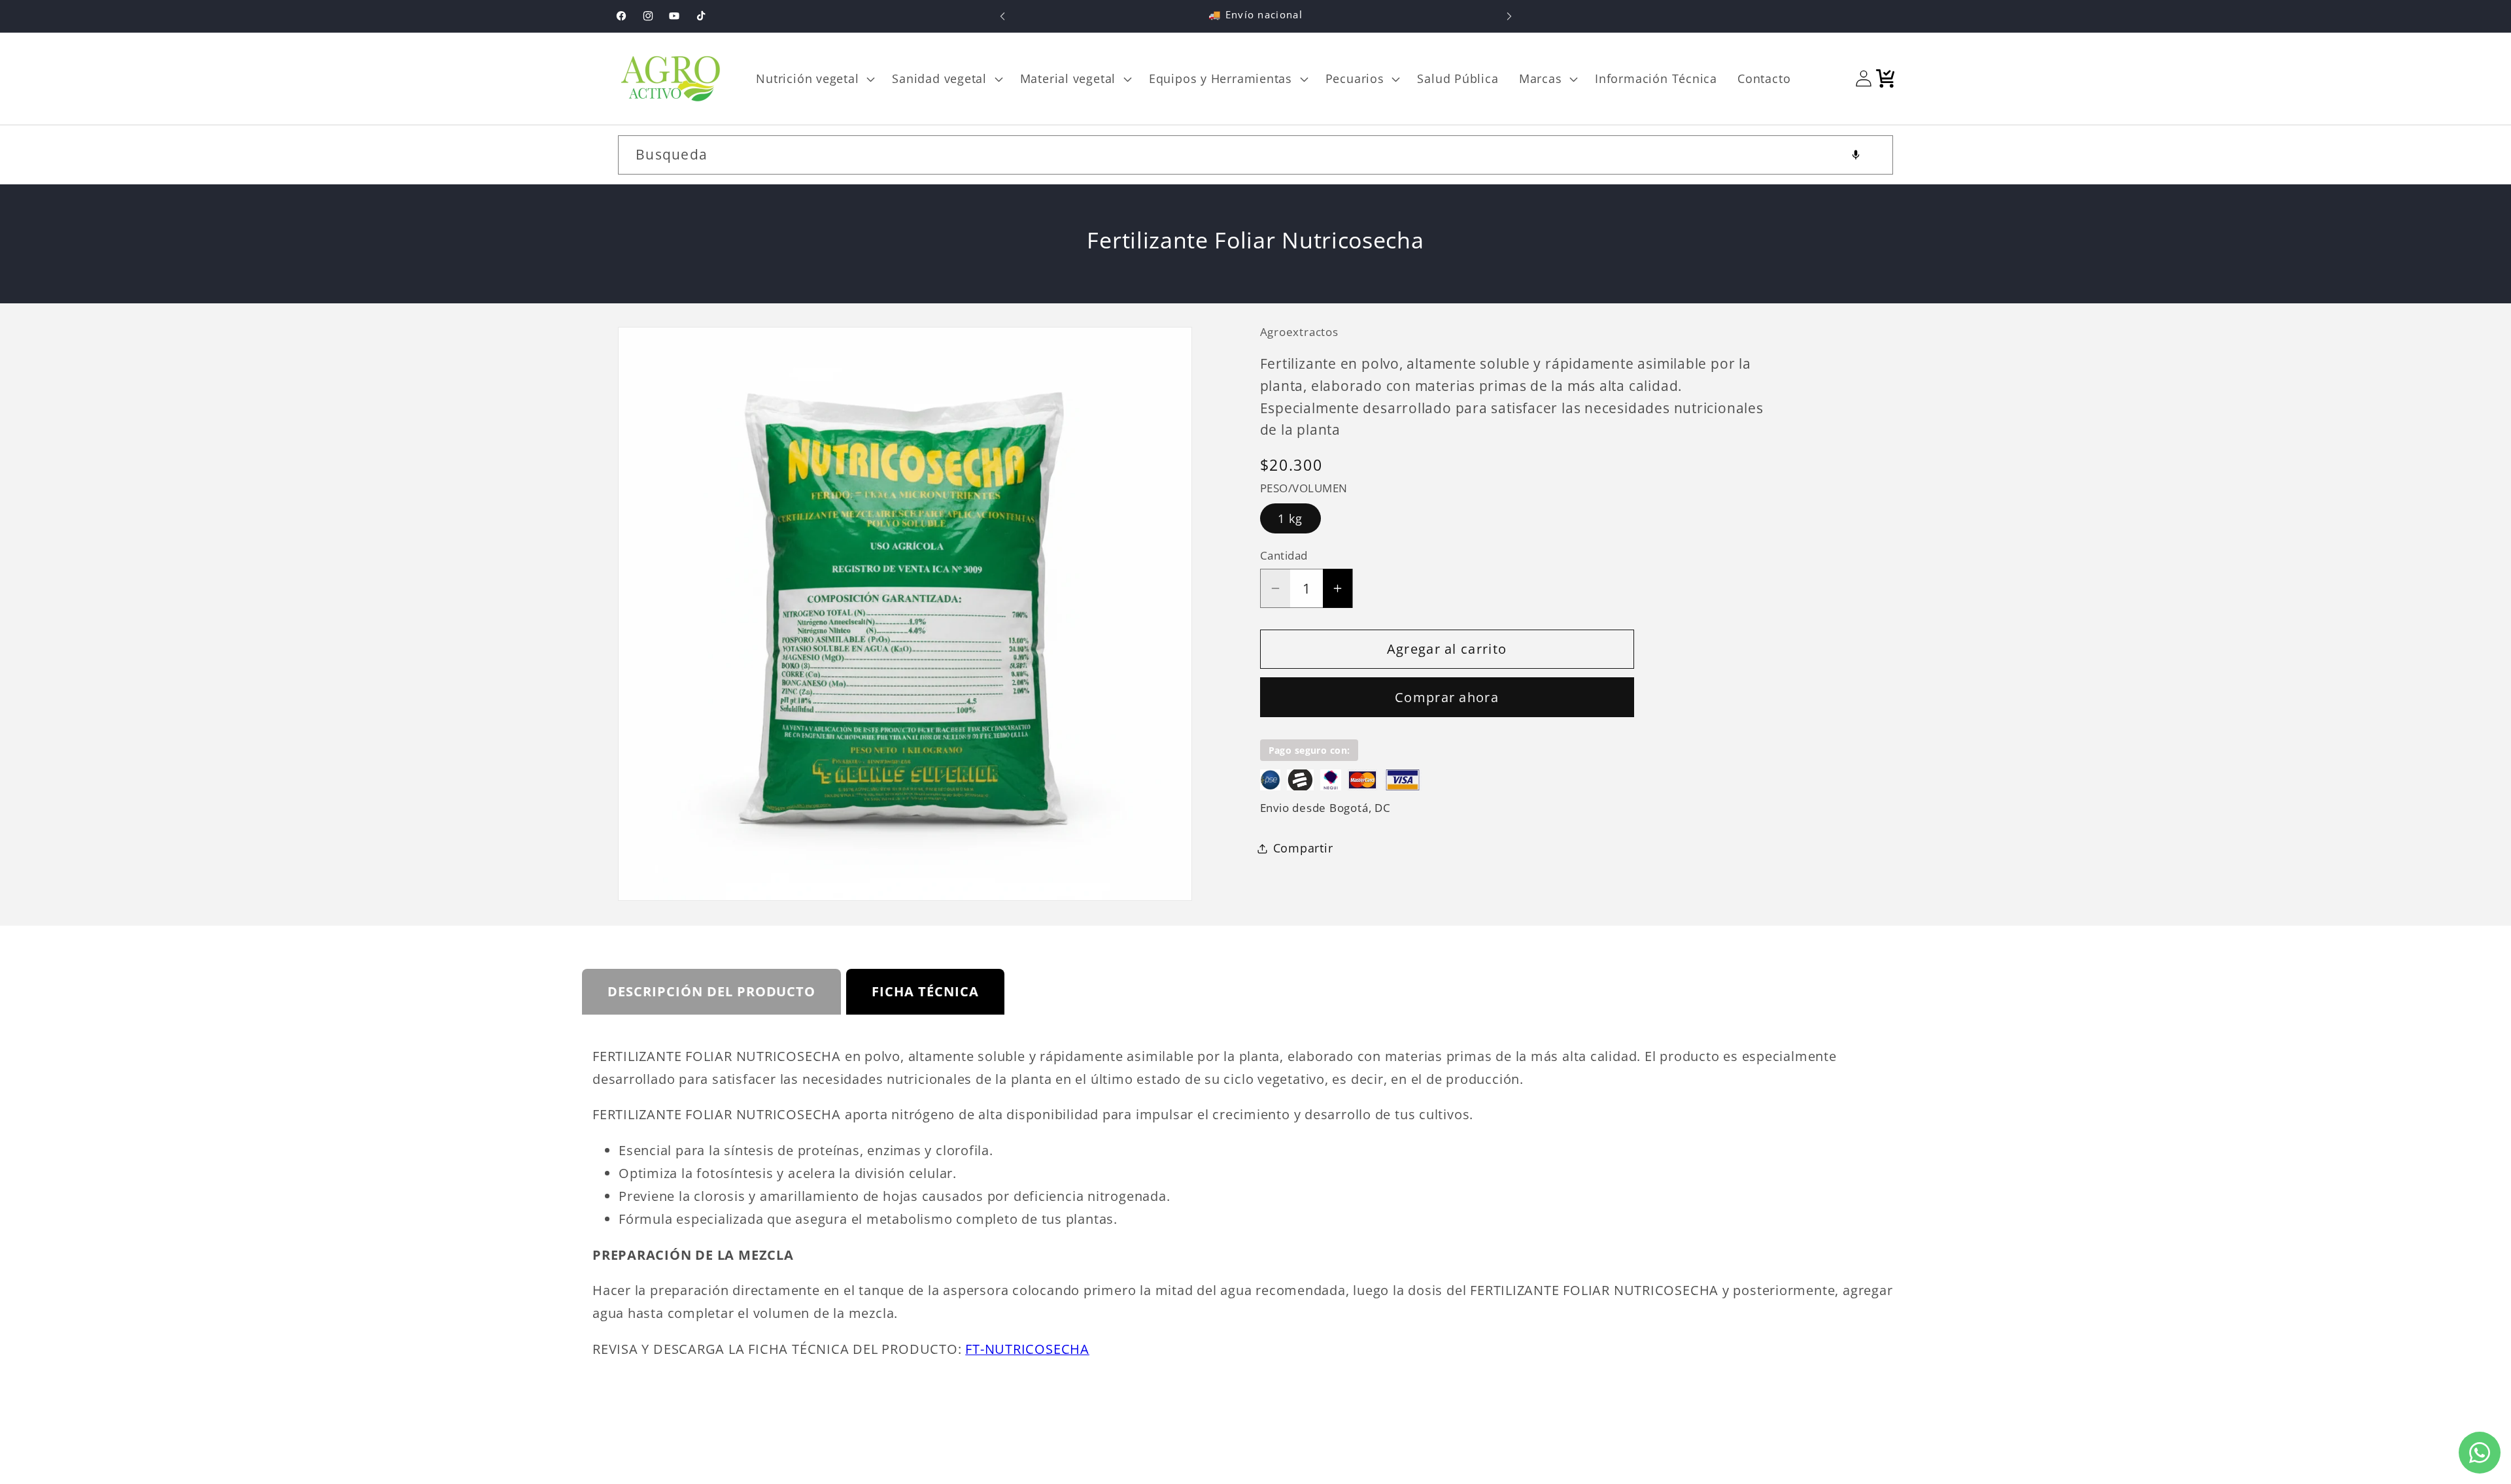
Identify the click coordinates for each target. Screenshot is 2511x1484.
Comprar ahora (1447, 697)
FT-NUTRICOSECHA (1027, 1349)
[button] (814, 78)
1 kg (1290, 518)
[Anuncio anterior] (1002, 16)
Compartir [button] (1303, 848)
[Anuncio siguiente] (1509, 16)
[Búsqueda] (1874, 155)
